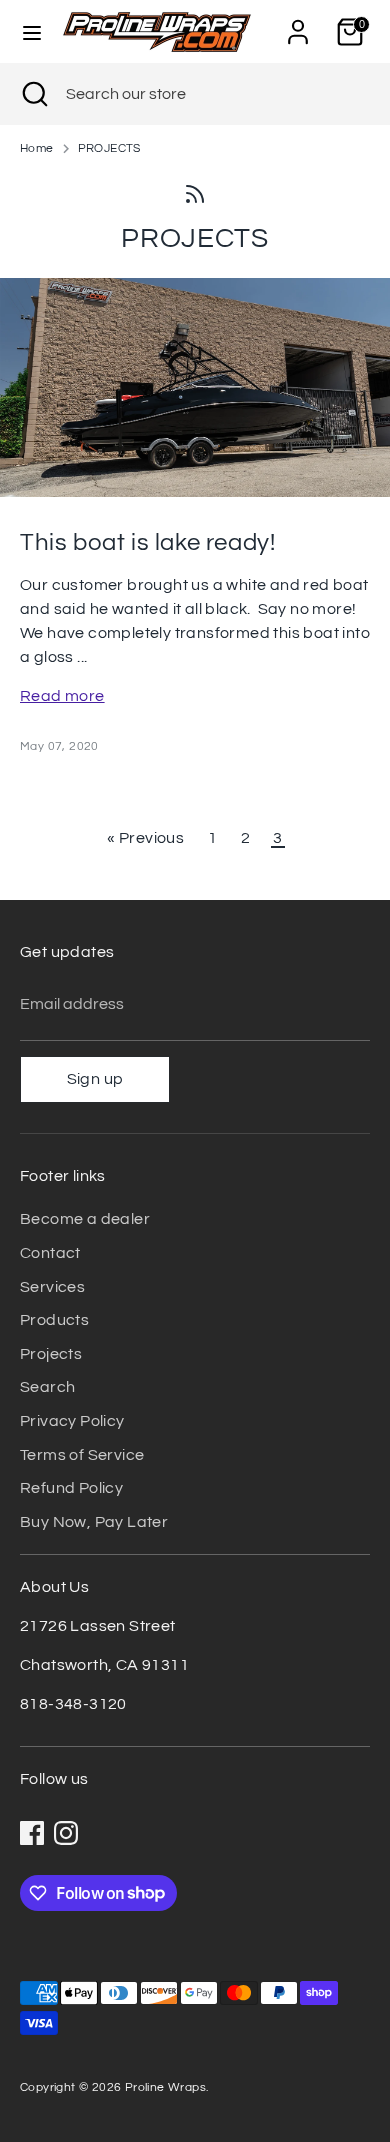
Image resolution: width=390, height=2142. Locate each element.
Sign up (95, 1079)
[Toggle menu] (32, 31)
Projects (51, 1354)
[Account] (298, 24)
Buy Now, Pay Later (94, 1522)
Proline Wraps (165, 2087)
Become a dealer (85, 1219)
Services (52, 1287)
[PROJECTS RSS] (195, 192)
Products (54, 1320)
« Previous (145, 838)
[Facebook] (32, 1833)
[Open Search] (33, 94)
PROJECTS (109, 148)
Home (37, 148)
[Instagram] (66, 1833)
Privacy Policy (72, 1421)
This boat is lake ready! (147, 542)
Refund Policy (71, 1488)
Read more (62, 696)
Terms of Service (82, 1455)
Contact (50, 1253)
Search (47, 1387)
